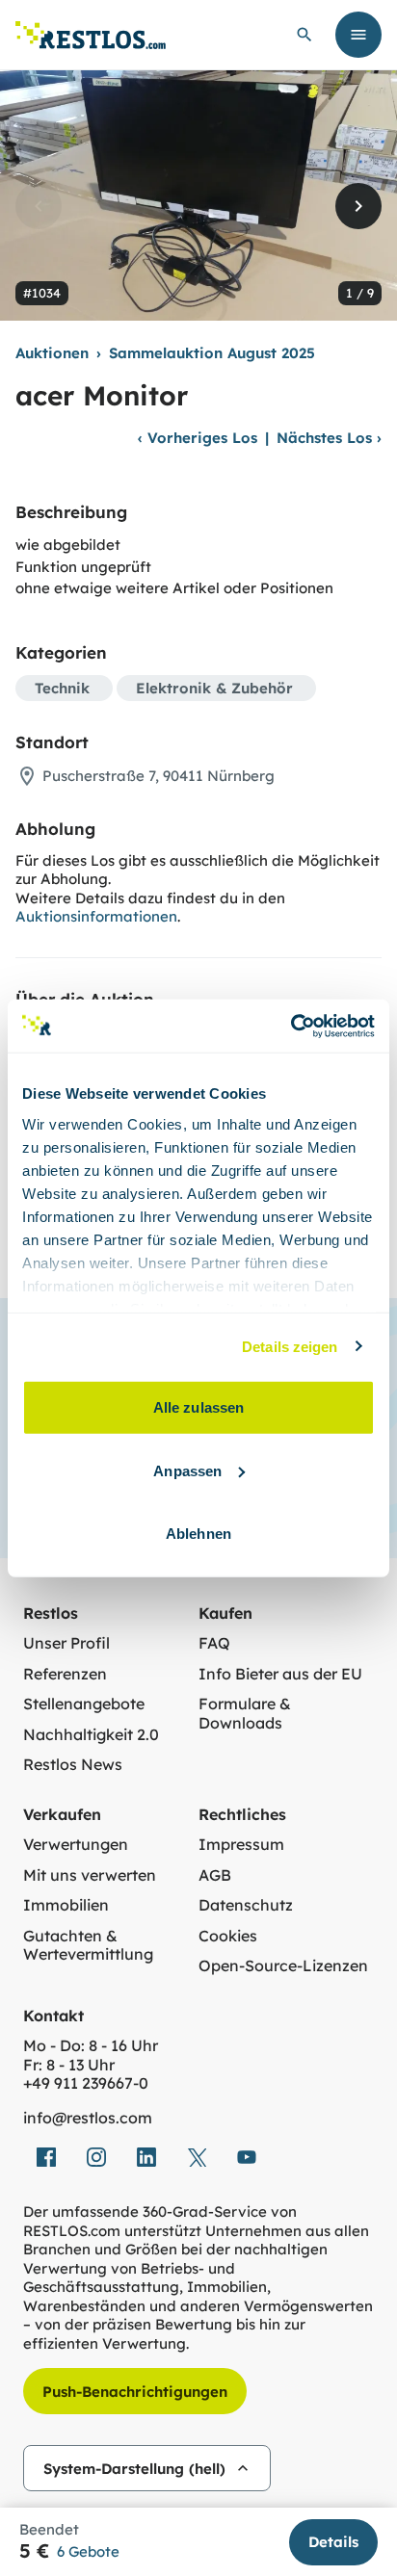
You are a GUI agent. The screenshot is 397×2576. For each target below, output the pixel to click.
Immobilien (66, 1905)
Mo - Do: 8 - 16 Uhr (91, 2046)
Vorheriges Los (198, 438)
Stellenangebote (84, 1704)
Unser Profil (66, 1643)
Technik (62, 688)
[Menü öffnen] (358, 35)
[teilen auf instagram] (96, 2157)
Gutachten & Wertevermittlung (88, 1946)
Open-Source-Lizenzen (283, 1966)
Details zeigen (290, 1346)
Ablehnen (198, 1534)
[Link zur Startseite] (91, 35)
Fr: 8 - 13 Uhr (69, 2065)
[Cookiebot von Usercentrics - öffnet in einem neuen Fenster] (291, 1026)
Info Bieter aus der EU (280, 1674)
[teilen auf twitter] (197, 2157)
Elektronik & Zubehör (214, 688)
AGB (215, 1875)
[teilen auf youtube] (247, 2157)
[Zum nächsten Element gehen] (358, 206)
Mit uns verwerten (90, 1875)
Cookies (228, 1936)
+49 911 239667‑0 (86, 2083)
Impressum (241, 1845)
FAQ (214, 1643)
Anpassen (187, 1470)
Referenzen (65, 1674)
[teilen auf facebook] (46, 2157)
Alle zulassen (198, 1407)
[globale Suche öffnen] (304, 35)
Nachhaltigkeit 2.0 (91, 1735)
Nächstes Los (329, 438)
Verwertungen (76, 1845)
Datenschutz (246, 1905)
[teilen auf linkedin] (146, 2157)
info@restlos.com (88, 2118)
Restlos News (73, 1765)
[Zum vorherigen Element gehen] (39, 206)
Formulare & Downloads (245, 1714)
